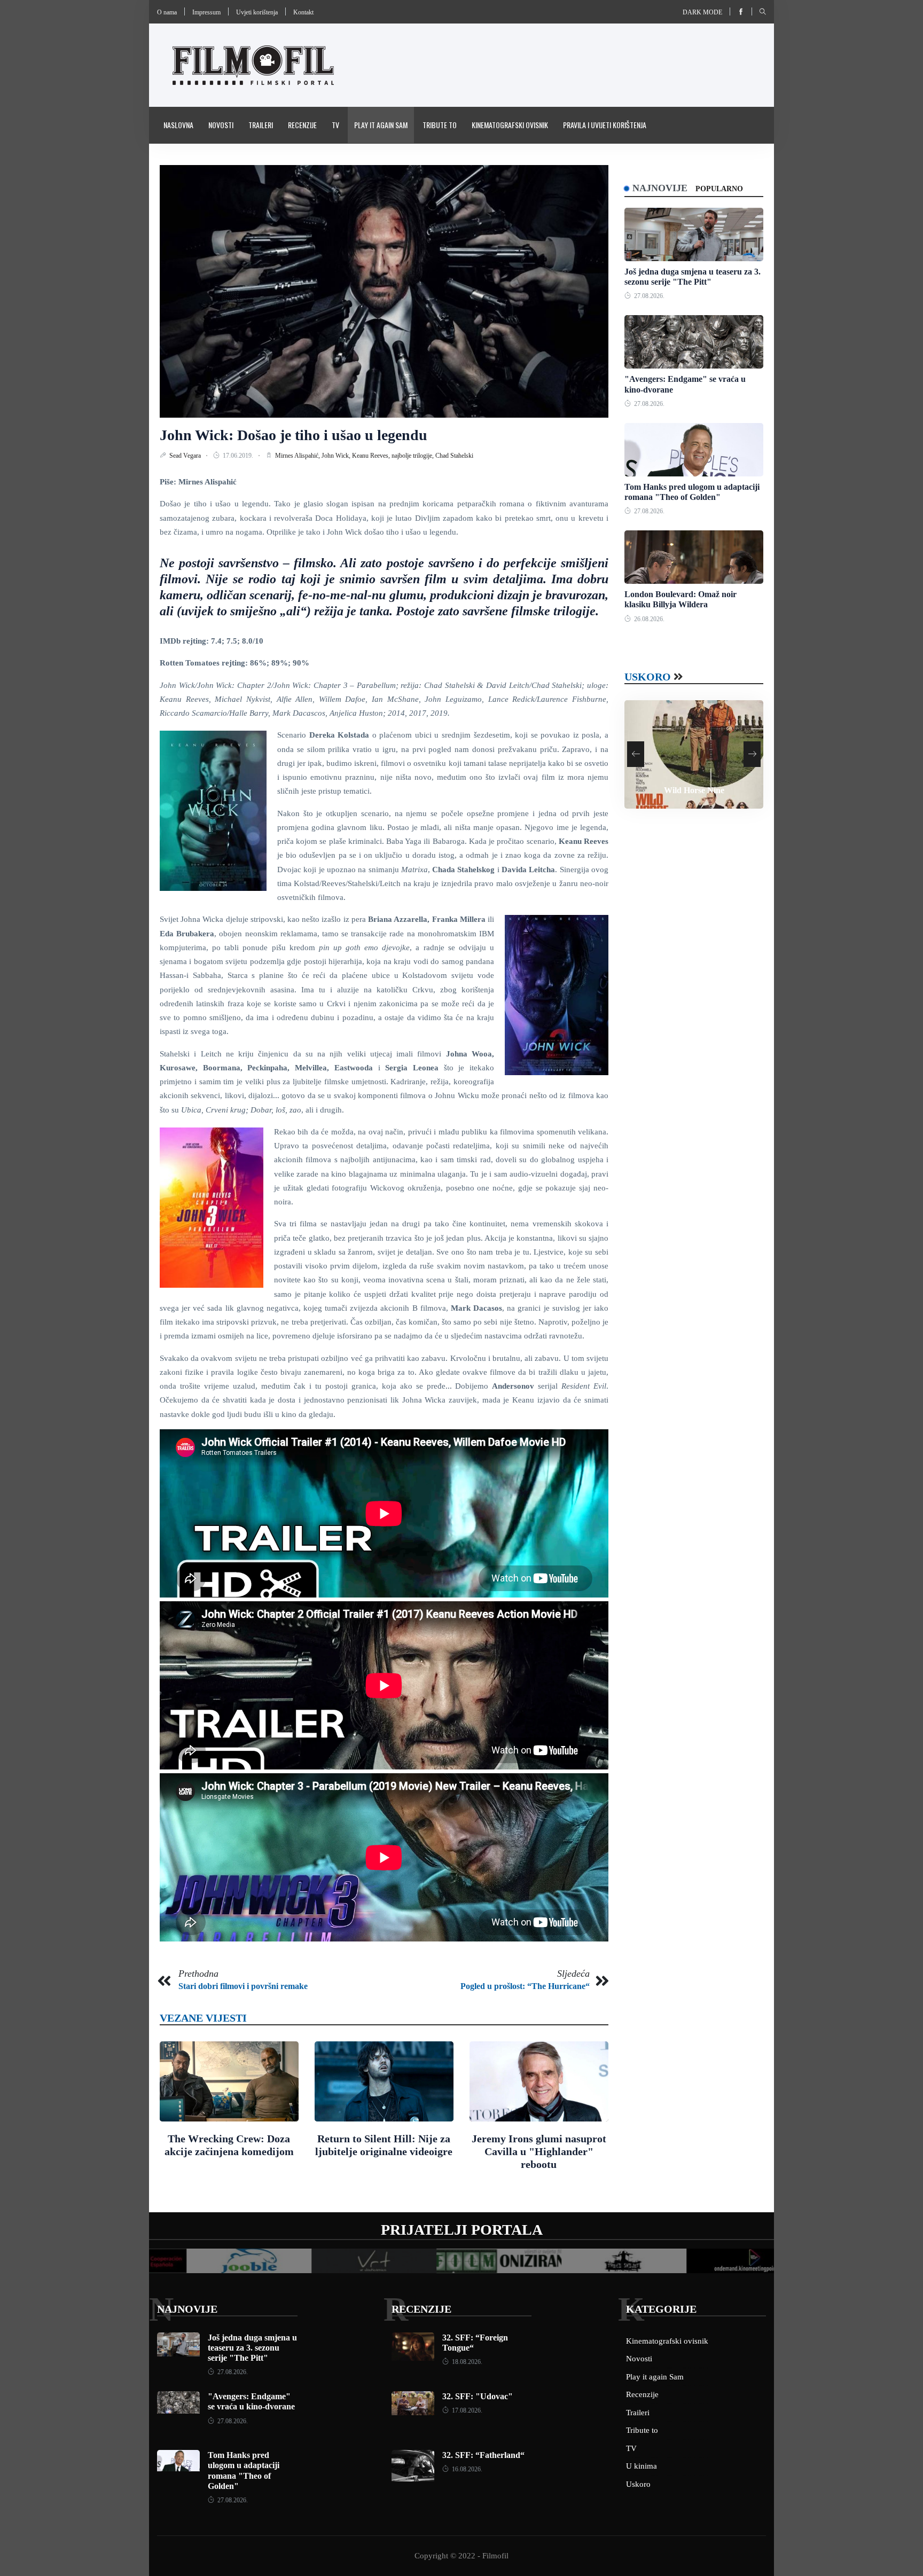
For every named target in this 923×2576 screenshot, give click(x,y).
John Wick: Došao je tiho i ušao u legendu (294, 435)
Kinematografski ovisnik (510, 125)
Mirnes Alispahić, (298, 456)
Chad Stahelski (454, 456)
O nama (167, 12)
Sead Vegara (186, 456)
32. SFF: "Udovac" (478, 2396)
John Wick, (337, 456)
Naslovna (178, 125)
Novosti (221, 125)
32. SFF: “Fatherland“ (483, 2455)
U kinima (642, 2466)
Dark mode (702, 12)
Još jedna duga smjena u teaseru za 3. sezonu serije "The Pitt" (252, 2348)
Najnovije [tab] (660, 188)
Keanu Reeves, (372, 456)
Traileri (261, 125)
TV (335, 125)
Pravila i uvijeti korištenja (605, 125)
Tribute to (440, 125)
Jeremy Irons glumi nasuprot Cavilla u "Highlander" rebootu (539, 2151)
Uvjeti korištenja (257, 12)
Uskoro (648, 677)
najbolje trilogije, (413, 456)
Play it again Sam (381, 125)
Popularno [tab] (719, 189)
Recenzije (302, 125)
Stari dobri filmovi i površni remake (243, 1986)
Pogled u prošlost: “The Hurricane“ (525, 1986)
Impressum (206, 12)
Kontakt (303, 12)
